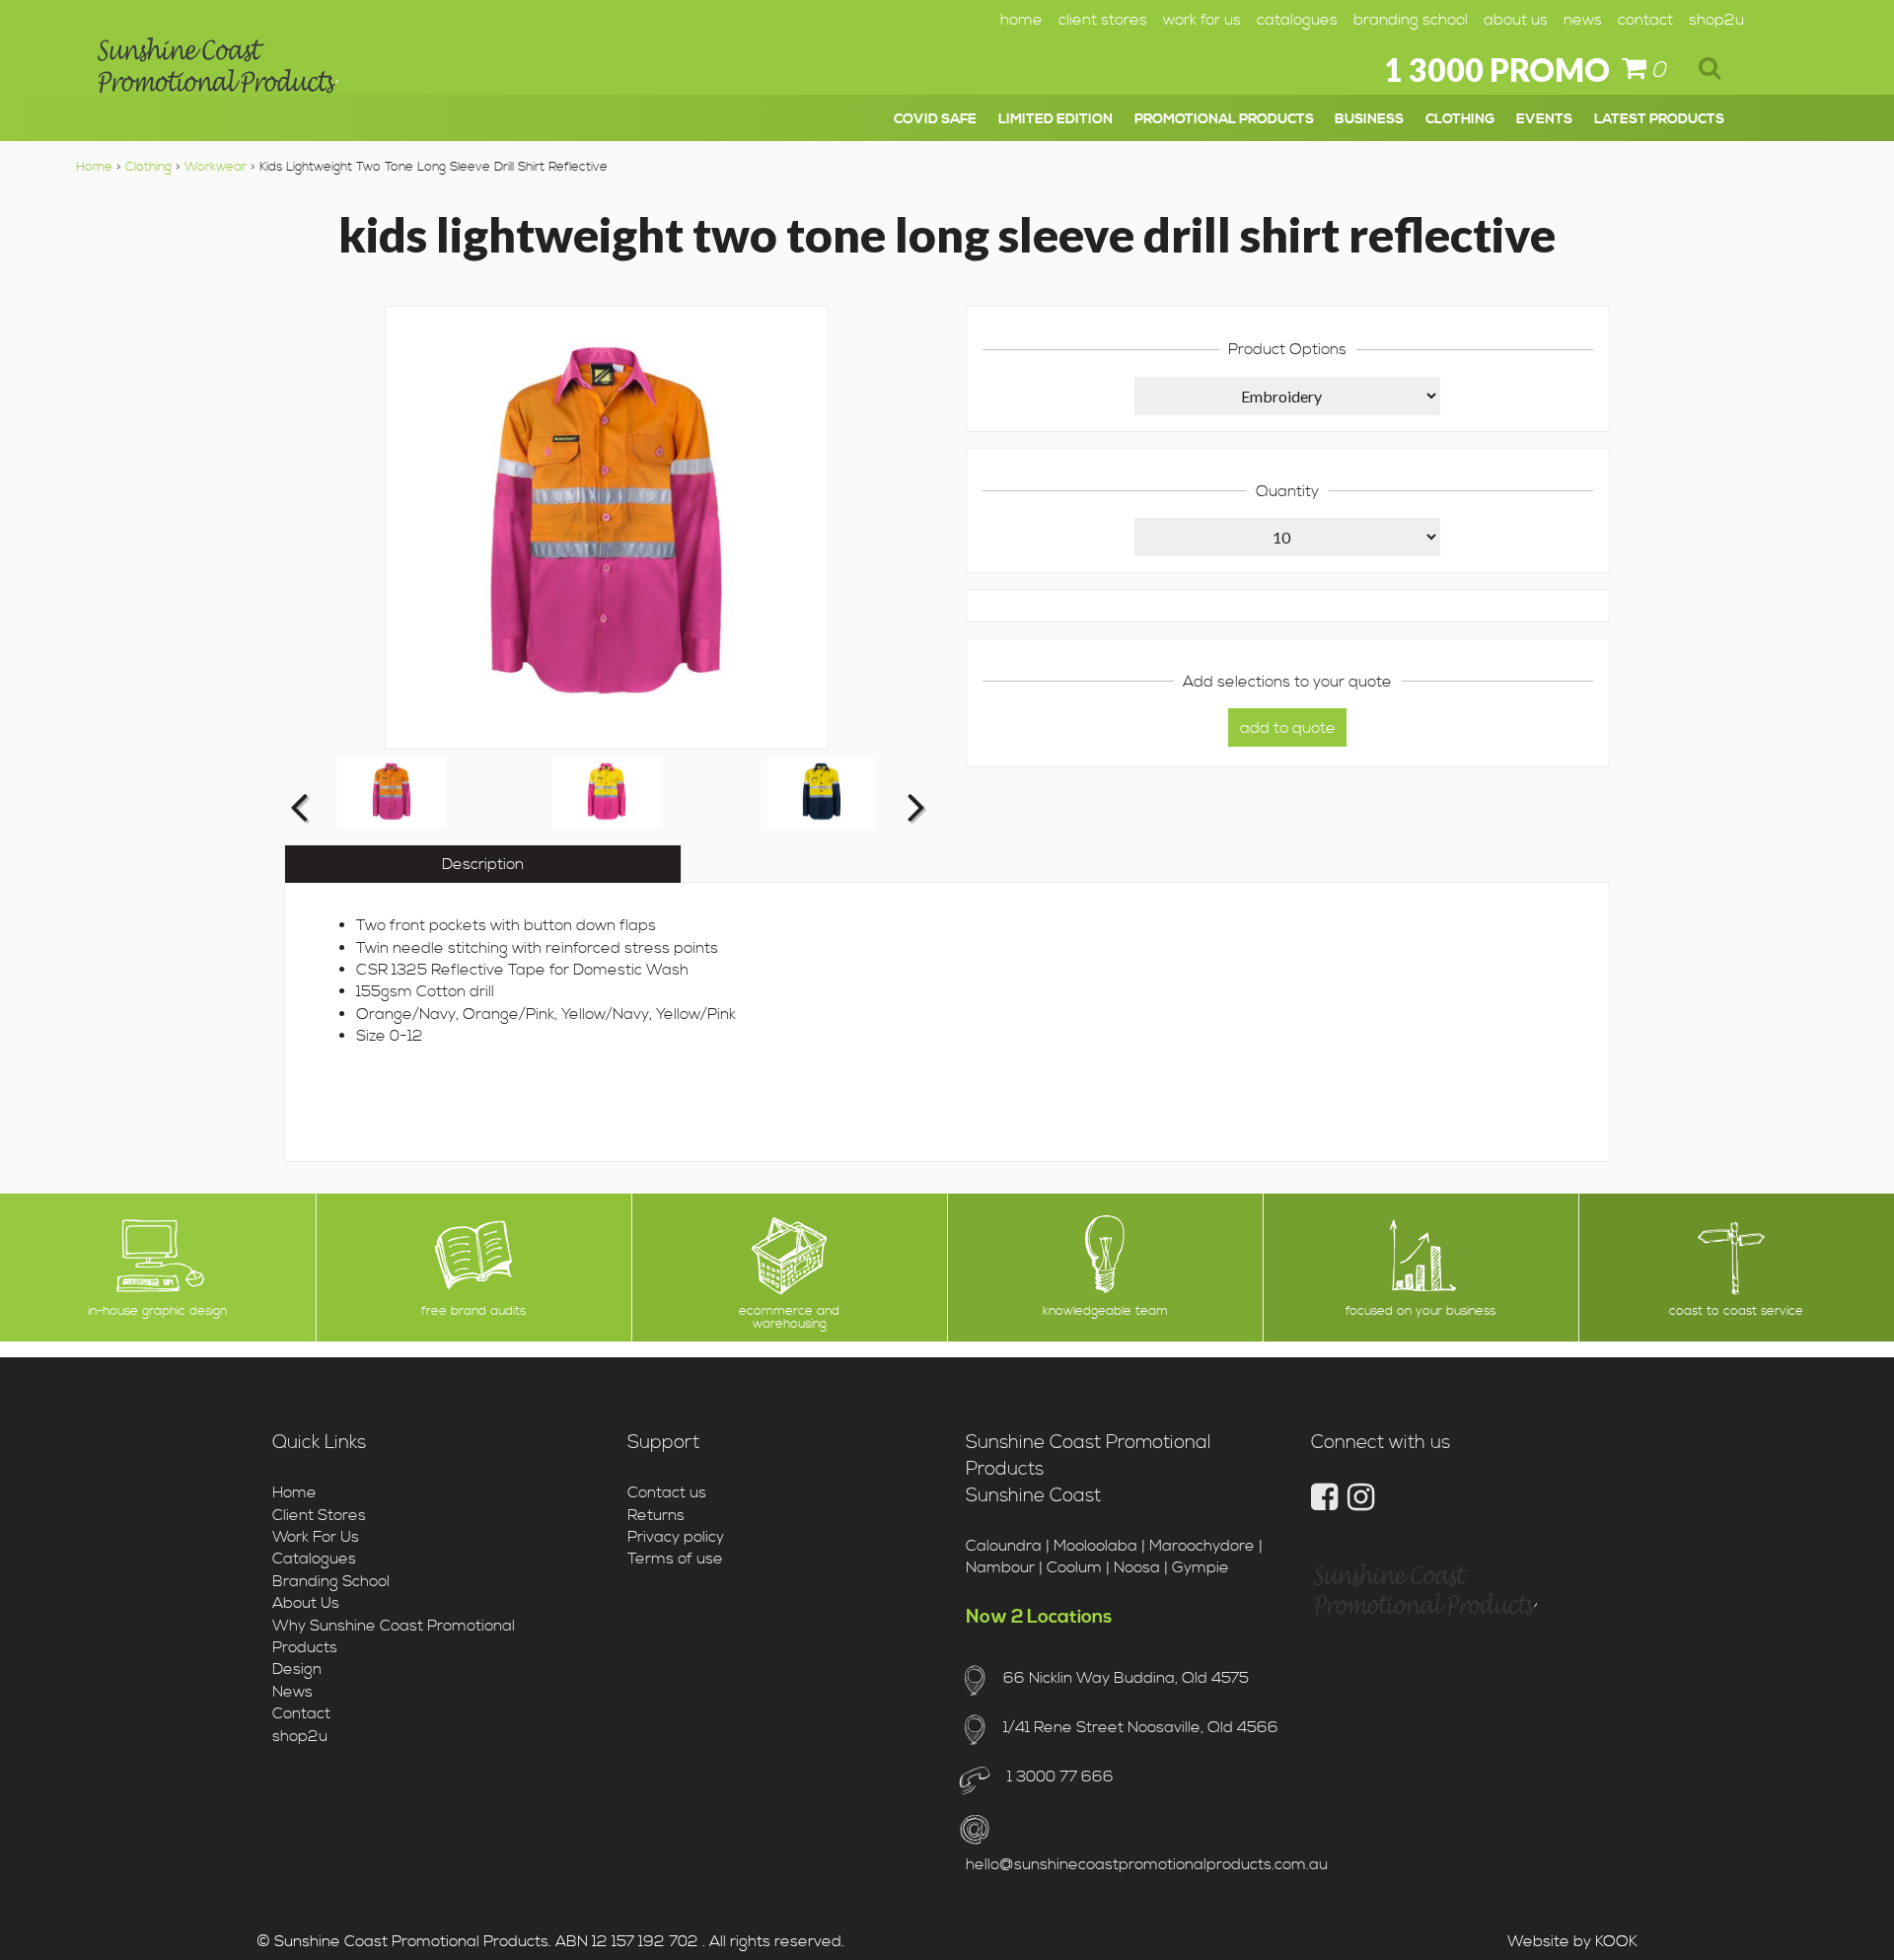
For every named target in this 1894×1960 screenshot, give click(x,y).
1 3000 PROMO (1497, 70)
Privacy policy (676, 1537)
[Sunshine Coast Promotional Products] (218, 72)
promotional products (1224, 119)
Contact (1645, 20)
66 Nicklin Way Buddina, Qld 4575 (1126, 1678)
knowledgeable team (1105, 1311)
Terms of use (675, 1559)
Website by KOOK (1572, 1941)
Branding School (1411, 20)
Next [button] (913, 806)
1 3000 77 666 (1058, 1777)
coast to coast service (1736, 1311)
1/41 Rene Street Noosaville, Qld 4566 (1140, 1727)
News (1583, 20)
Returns (656, 1515)
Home (1021, 20)
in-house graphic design (157, 1311)
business (1369, 119)
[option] (392, 793)
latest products (1659, 119)
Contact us (667, 1492)
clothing (1460, 119)
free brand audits (473, 1311)
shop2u (1716, 20)
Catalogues (1297, 20)
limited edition (1056, 119)
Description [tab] (483, 864)
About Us (1516, 20)
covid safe (935, 119)
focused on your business (1420, 1311)
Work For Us (1202, 20)
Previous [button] (299, 806)
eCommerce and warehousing (789, 1318)
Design (297, 1669)
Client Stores (1103, 20)
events (1544, 119)
